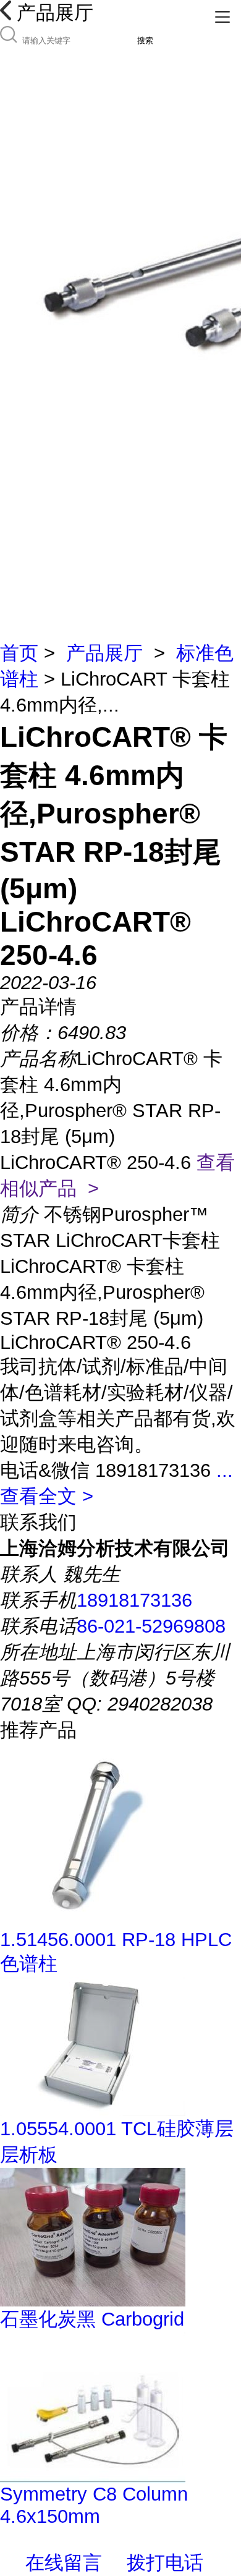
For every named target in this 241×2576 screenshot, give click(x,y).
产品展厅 (104, 653)
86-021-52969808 (151, 1626)
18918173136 (134, 1600)
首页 (19, 653)
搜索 (145, 40)
